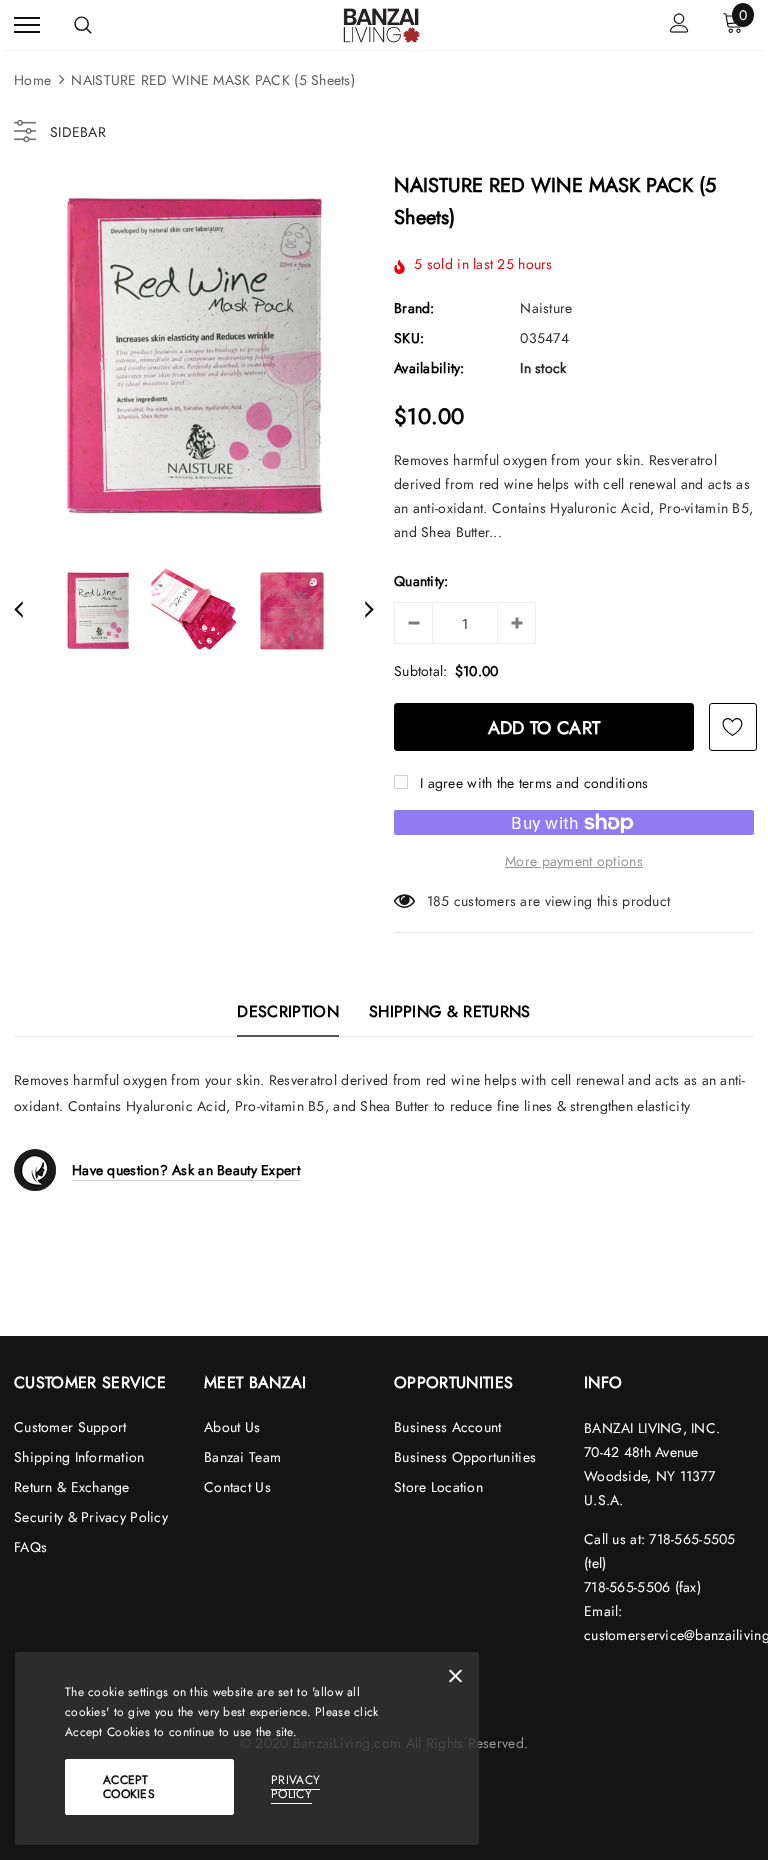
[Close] (455, 1680)
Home (32, 80)
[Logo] (382, 23)
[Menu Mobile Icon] (27, 25)
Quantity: (421, 581)
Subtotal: (421, 671)
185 (438, 901)
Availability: (429, 368)
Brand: (414, 308)
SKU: (409, 338)
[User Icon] (679, 25)
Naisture (546, 308)
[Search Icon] (83, 25)
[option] (194, 357)
